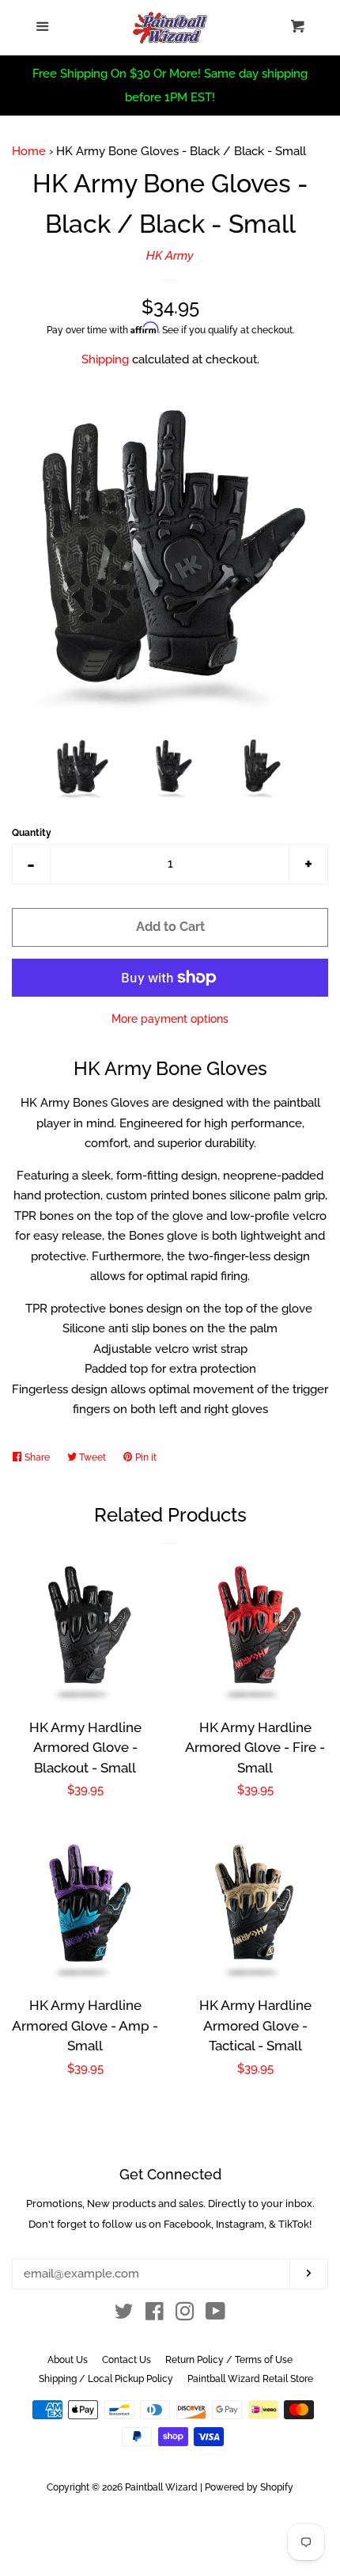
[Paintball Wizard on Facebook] (155, 2315)
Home (29, 151)
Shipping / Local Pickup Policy (106, 2379)
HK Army (170, 256)
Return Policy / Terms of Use (229, 2360)
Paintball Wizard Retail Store (250, 2379)
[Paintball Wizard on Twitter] (124, 2315)
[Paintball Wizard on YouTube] (215, 2315)
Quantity (32, 833)
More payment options (170, 1019)
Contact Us (127, 2360)
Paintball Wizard (161, 2487)
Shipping (105, 359)
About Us (68, 2360)
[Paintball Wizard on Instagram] (185, 2315)
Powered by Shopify (249, 2487)
